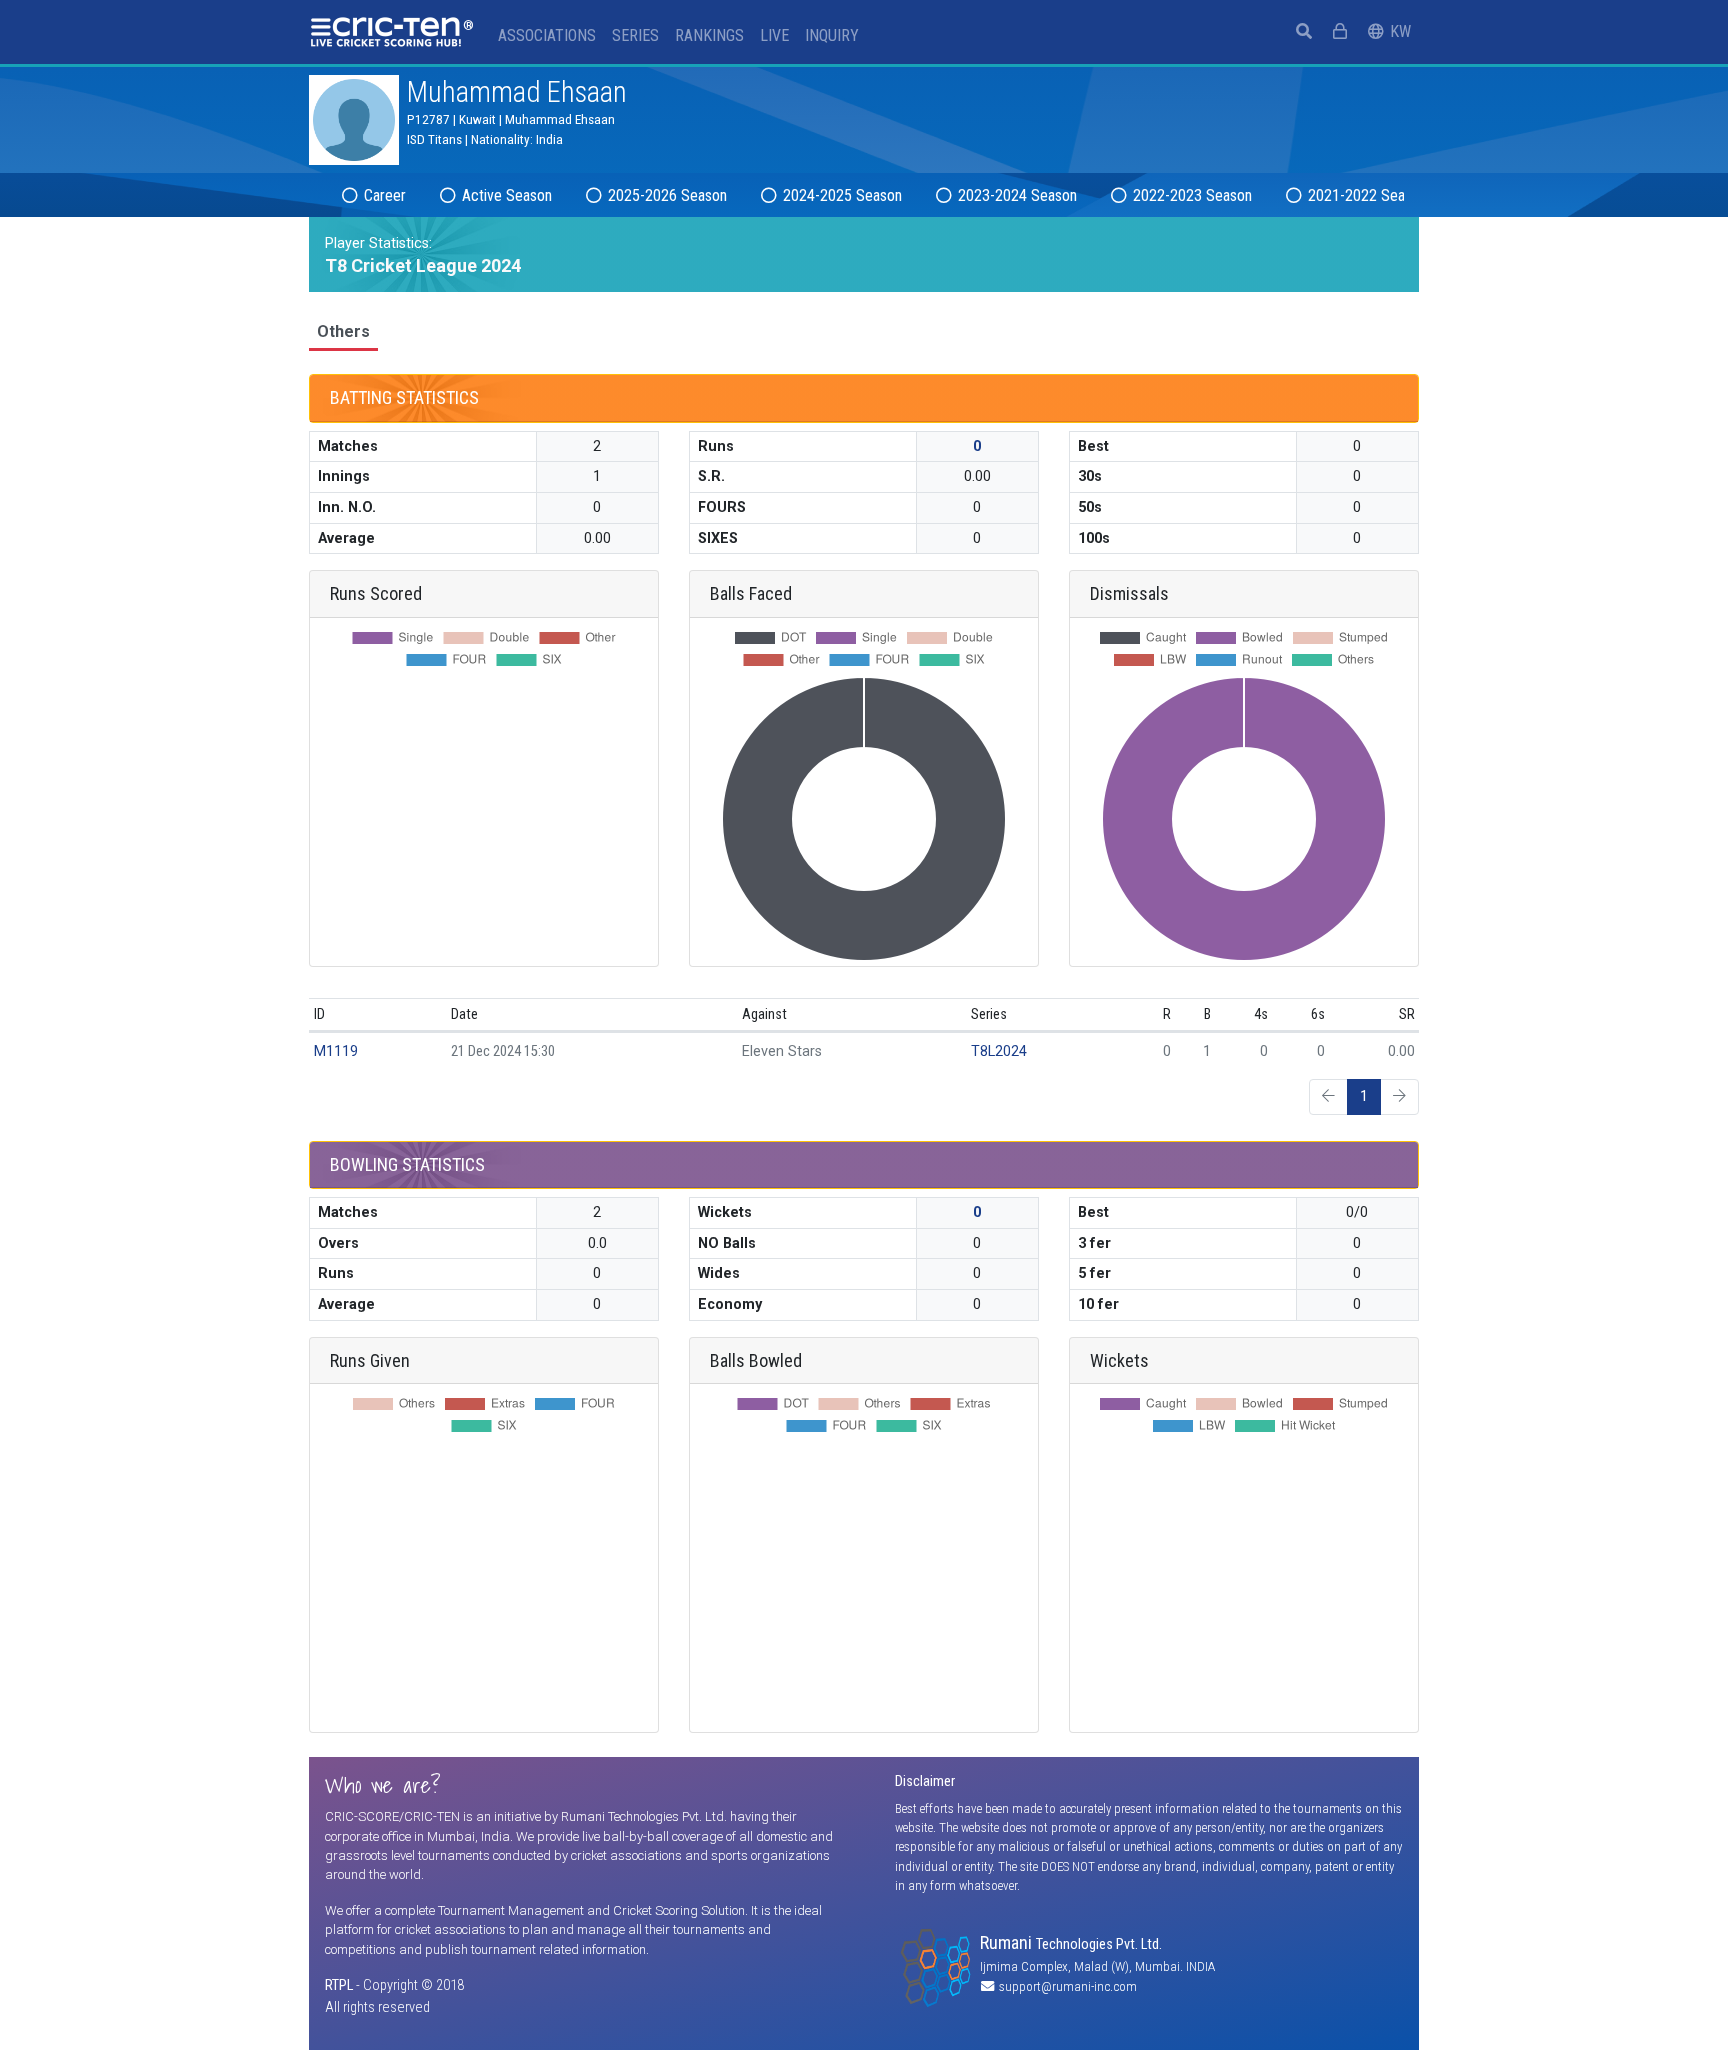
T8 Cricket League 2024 (423, 265)
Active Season (505, 195)
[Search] (1304, 32)
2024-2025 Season (840, 195)
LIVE (774, 35)
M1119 (336, 1051)
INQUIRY (832, 35)
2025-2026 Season (665, 195)
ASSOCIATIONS (547, 35)
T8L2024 (999, 1051)
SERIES (635, 35)
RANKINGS (709, 35)
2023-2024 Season (1015, 195)
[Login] (1340, 32)
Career (383, 195)
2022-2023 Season (1190, 195)
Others (343, 331)
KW (1402, 31)
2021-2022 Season (1365, 195)
